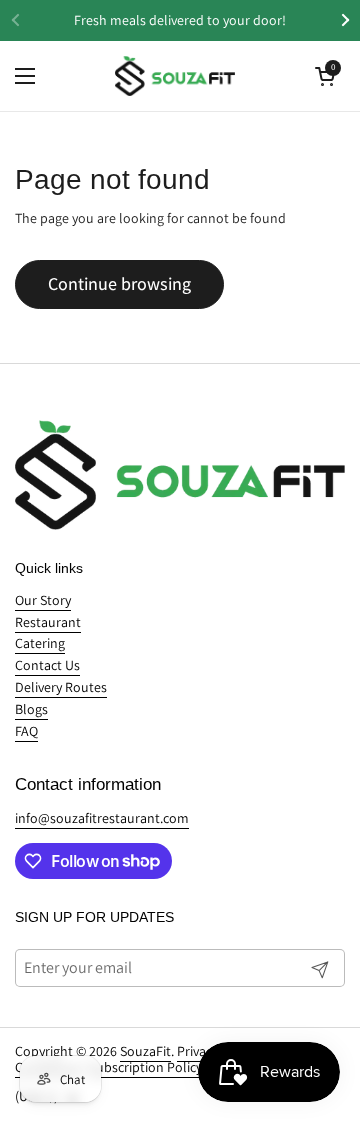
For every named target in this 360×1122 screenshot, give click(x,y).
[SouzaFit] (175, 76)
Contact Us (47, 665)
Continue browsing (119, 283)
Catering (40, 643)
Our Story (43, 600)
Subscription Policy (145, 1067)
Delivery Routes (61, 687)
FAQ (26, 731)
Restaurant (48, 622)
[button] (325, 76)
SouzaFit (145, 1051)
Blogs (31, 709)
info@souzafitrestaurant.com (102, 818)
